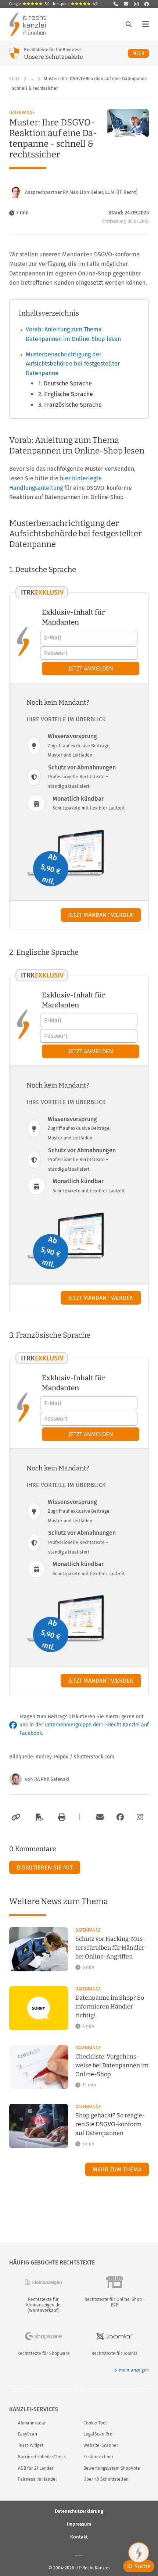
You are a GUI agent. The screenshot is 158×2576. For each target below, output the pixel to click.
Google (29, 4)
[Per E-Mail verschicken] (99, 1817)
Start (14, 79)
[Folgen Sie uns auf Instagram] (136, 4)
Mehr (141, 53)
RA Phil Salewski (52, 1779)
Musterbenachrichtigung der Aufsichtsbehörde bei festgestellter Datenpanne (73, 364)
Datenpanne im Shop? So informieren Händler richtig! (110, 2006)
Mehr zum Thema (117, 2169)
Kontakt (79, 2537)
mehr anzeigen (134, 2370)
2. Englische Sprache (66, 394)
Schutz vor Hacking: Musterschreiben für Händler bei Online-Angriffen (110, 1948)
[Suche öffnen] (129, 24)
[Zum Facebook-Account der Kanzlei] (120, 1817)
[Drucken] (61, 1817)
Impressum (79, 2524)
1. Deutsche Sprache (65, 383)
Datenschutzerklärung (79, 2511)
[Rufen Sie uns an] (116, 4)
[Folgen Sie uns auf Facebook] (147, 4)
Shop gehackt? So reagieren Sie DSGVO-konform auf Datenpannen (110, 2124)
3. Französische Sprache (70, 405)
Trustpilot (75, 4)
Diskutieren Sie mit (45, 1867)
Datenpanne (22, 113)
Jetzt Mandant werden (101, 915)
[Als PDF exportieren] (38, 1817)
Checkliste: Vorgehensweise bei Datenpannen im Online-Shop (112, 2065)
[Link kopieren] (15, 1817)
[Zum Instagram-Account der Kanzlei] (140, 1817)
